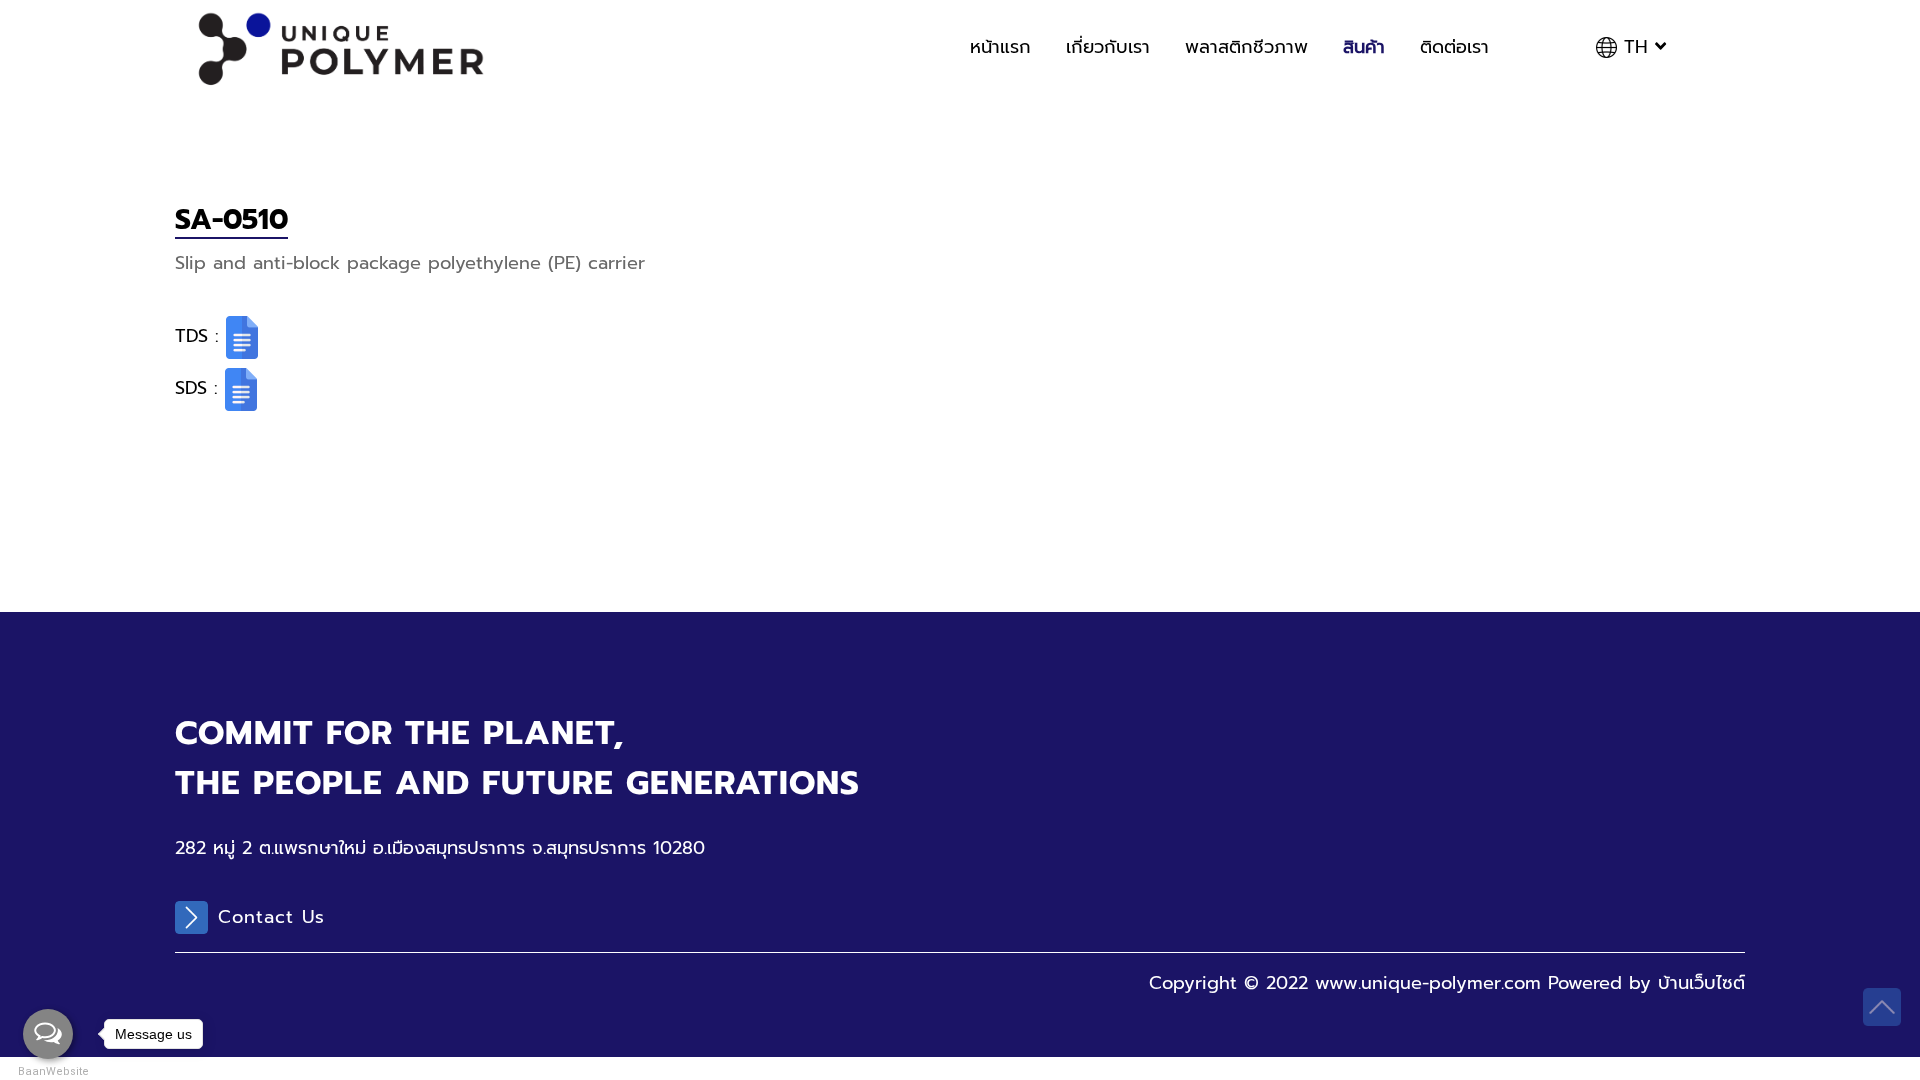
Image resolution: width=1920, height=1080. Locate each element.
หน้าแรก (1000, 47)
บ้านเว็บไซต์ (1701, 983)
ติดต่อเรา (1454, 47)
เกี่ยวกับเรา (1108, 47)
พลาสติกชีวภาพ (1246, 47)
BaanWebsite (48, 1071)
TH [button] (1636, 47)
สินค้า (1364, 47)
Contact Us (271, 917)
